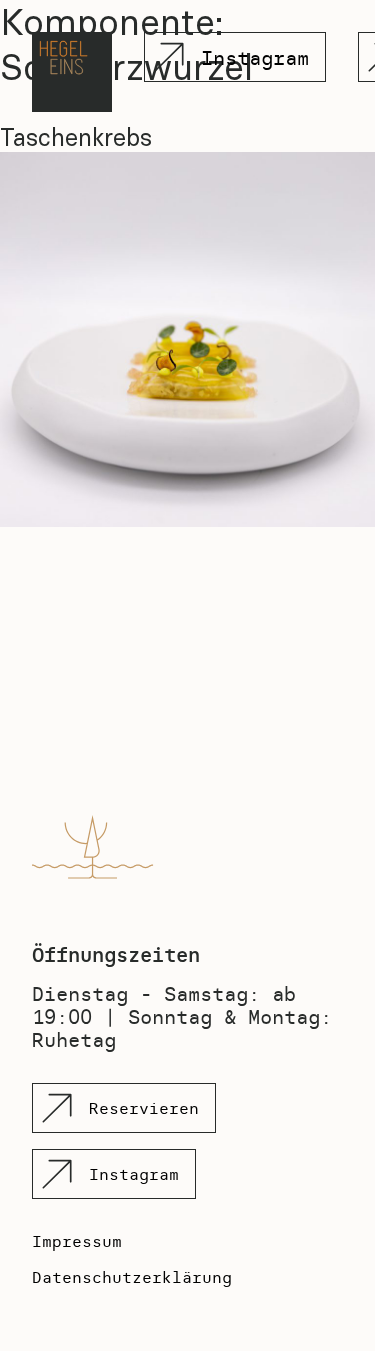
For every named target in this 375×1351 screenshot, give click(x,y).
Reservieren (144, 1108)
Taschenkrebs (76, 137)
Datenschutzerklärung (132, 1277)
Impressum (77, 1241)
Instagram (255, 57)
